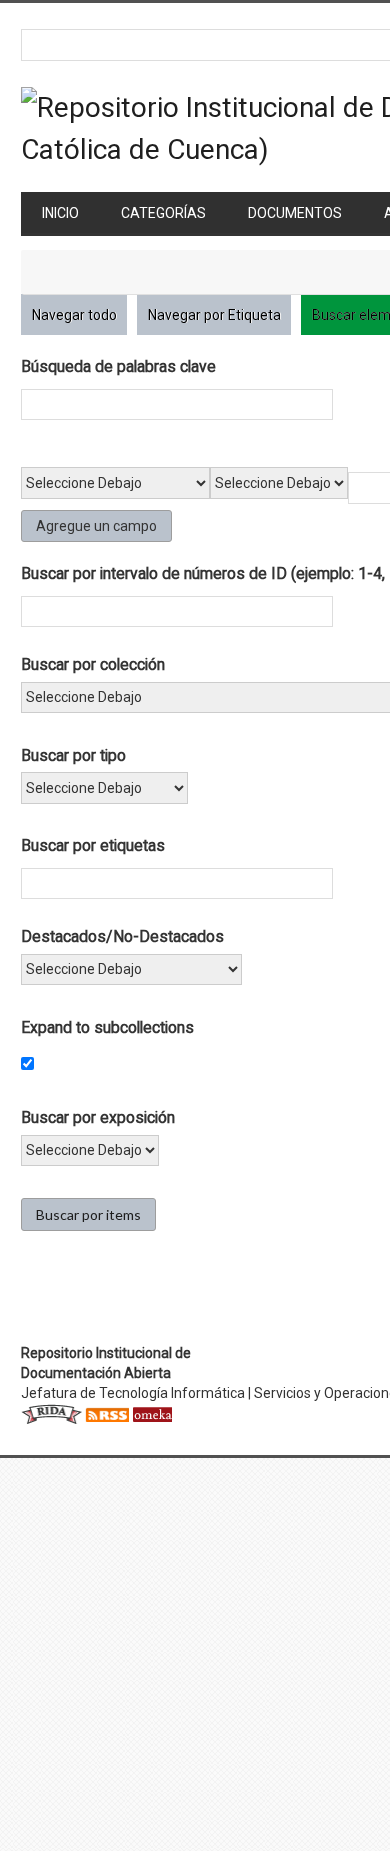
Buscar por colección (93, 664)
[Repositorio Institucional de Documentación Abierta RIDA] (51, 1413)
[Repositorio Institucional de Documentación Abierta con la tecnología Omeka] (152, 1413)
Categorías (163, 213)
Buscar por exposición (98, 1117)
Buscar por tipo (73, 755)
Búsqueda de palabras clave (118, 366)
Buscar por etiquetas (93, 845)
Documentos (295, 213)
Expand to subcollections (107, 1027)
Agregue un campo (96, 526)
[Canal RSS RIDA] (107, 1413)
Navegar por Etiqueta (214, 315)
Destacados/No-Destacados (122, 936)
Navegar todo (74, 315)
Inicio (60, 213)
